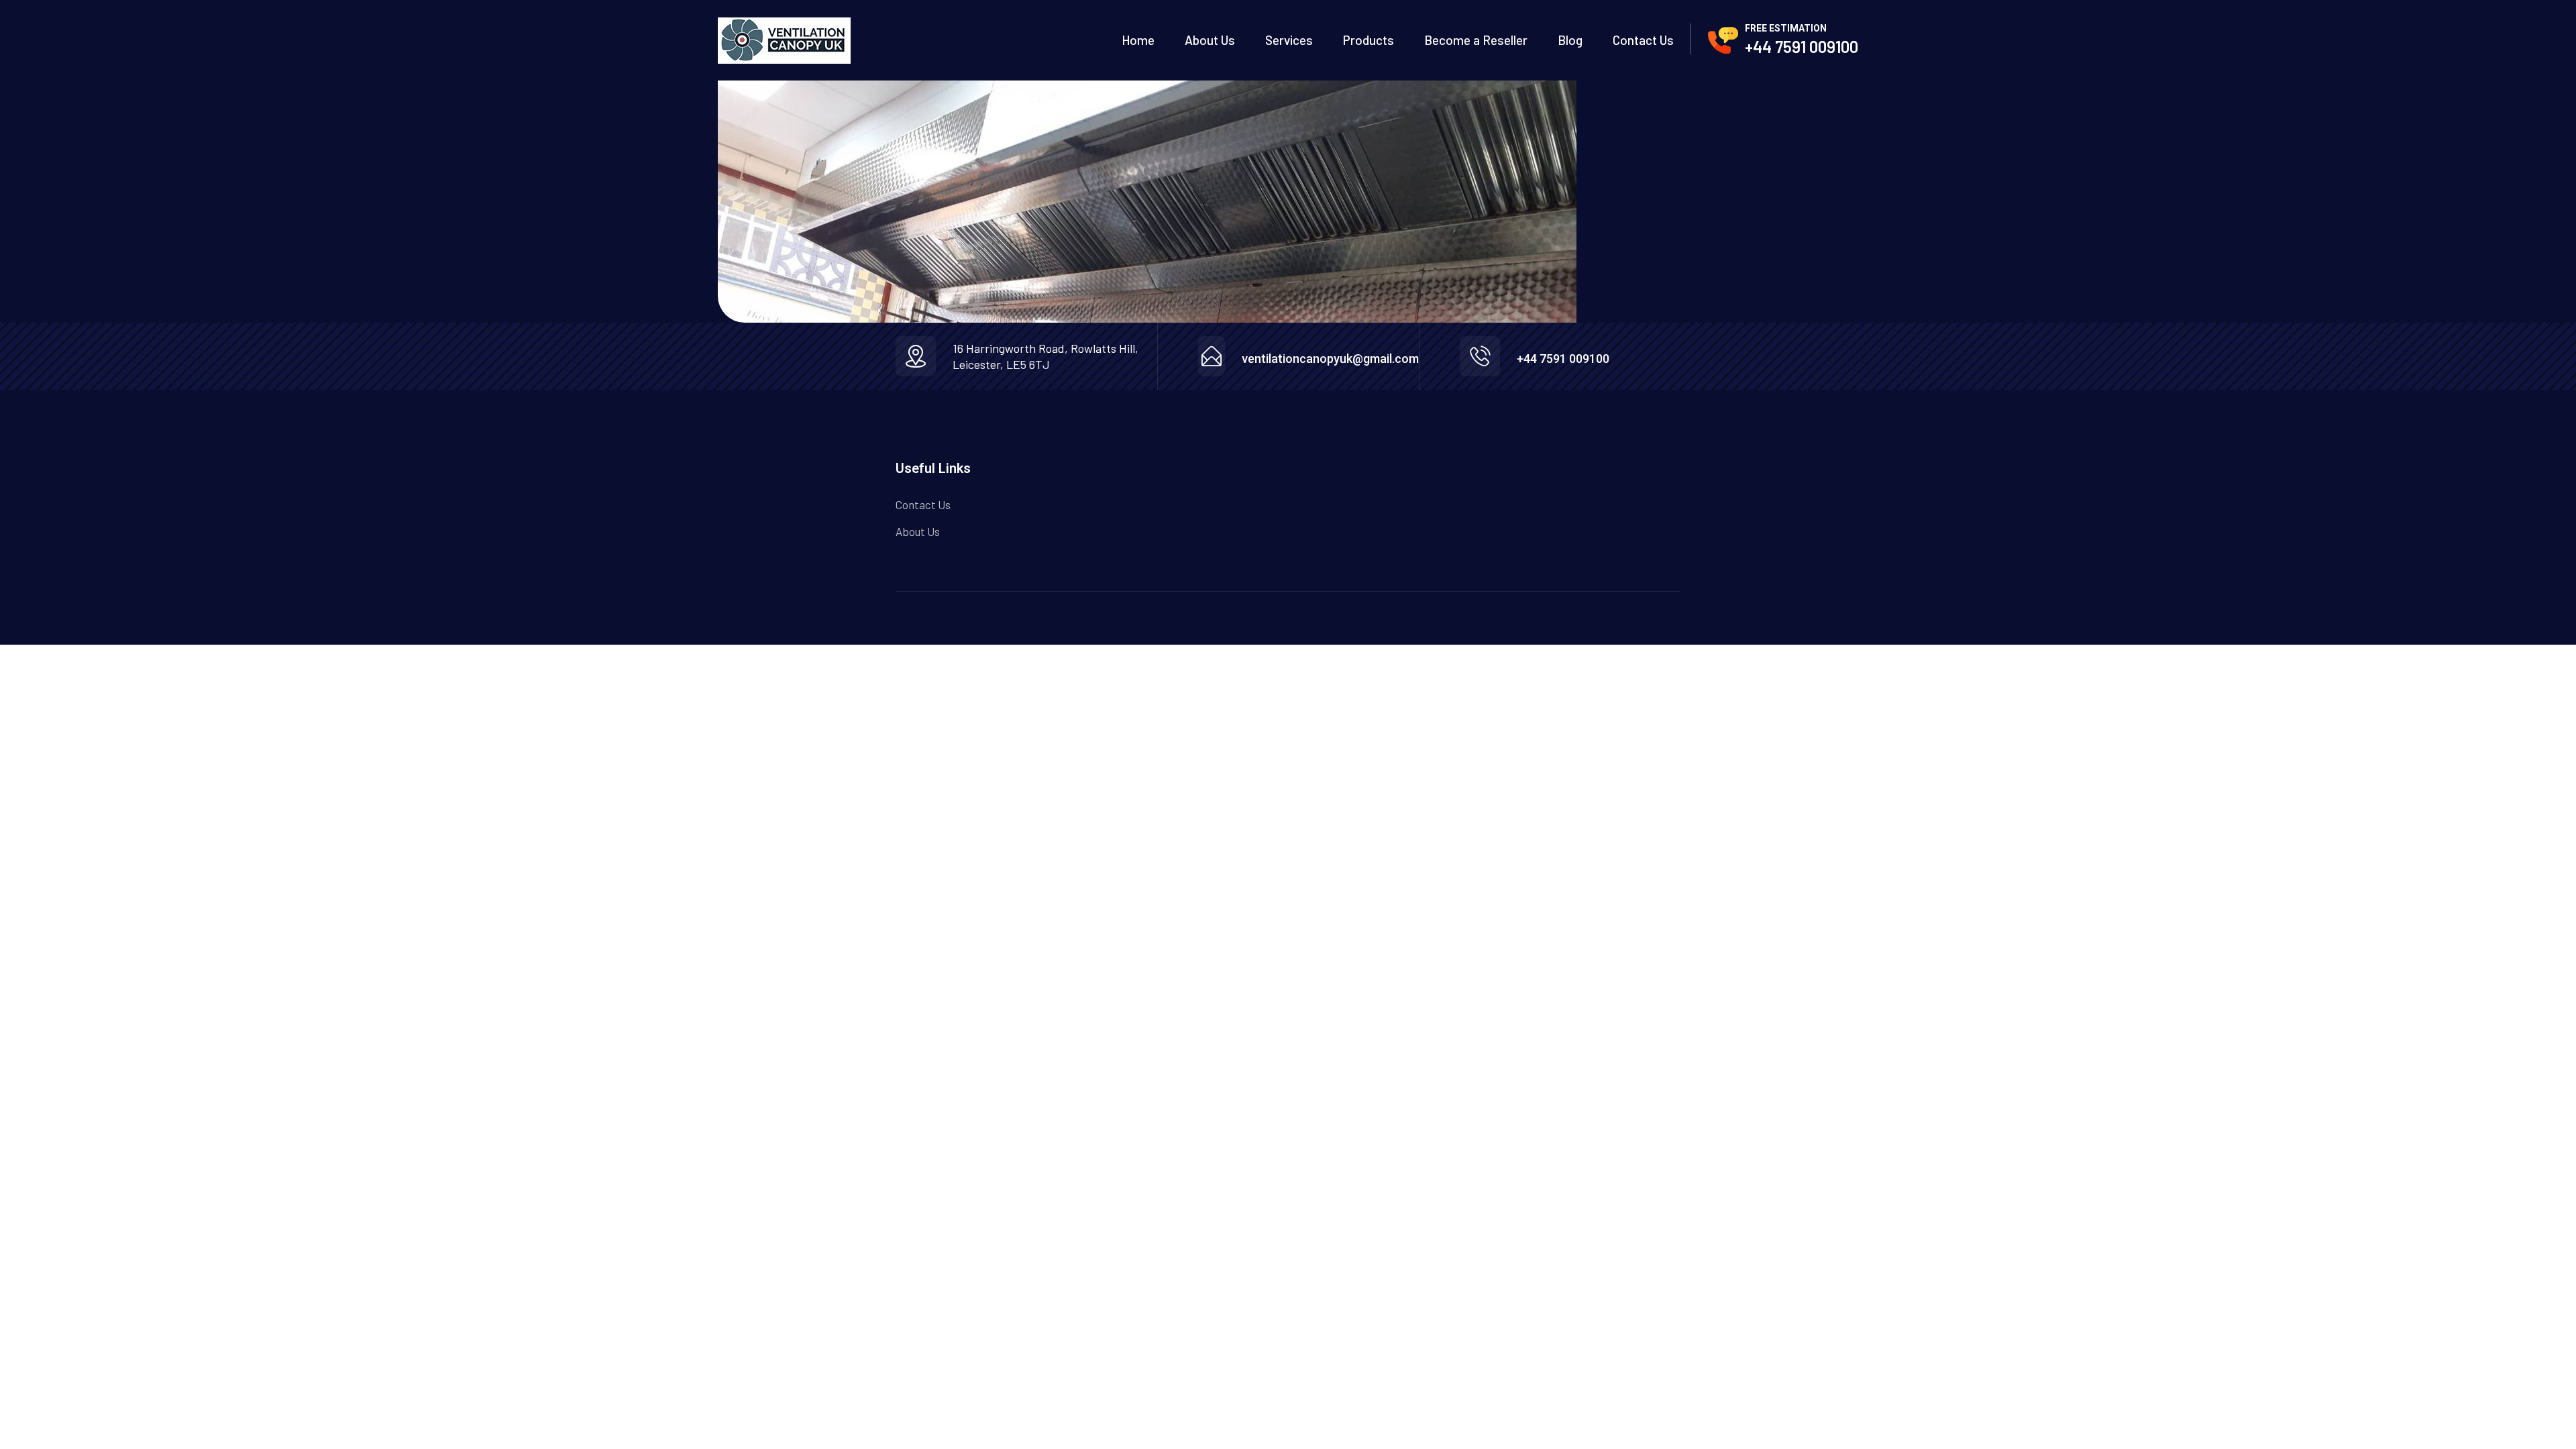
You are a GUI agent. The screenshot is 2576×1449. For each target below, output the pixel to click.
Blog (1570, 40)
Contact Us (1643, 40)
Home (1138, 40)
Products (1368, 40)
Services (1289, 40)
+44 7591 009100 (1802, 47)
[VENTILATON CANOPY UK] (784, 41)
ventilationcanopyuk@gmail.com (1330, 359)
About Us (1210, 40)
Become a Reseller (1476, 40)
